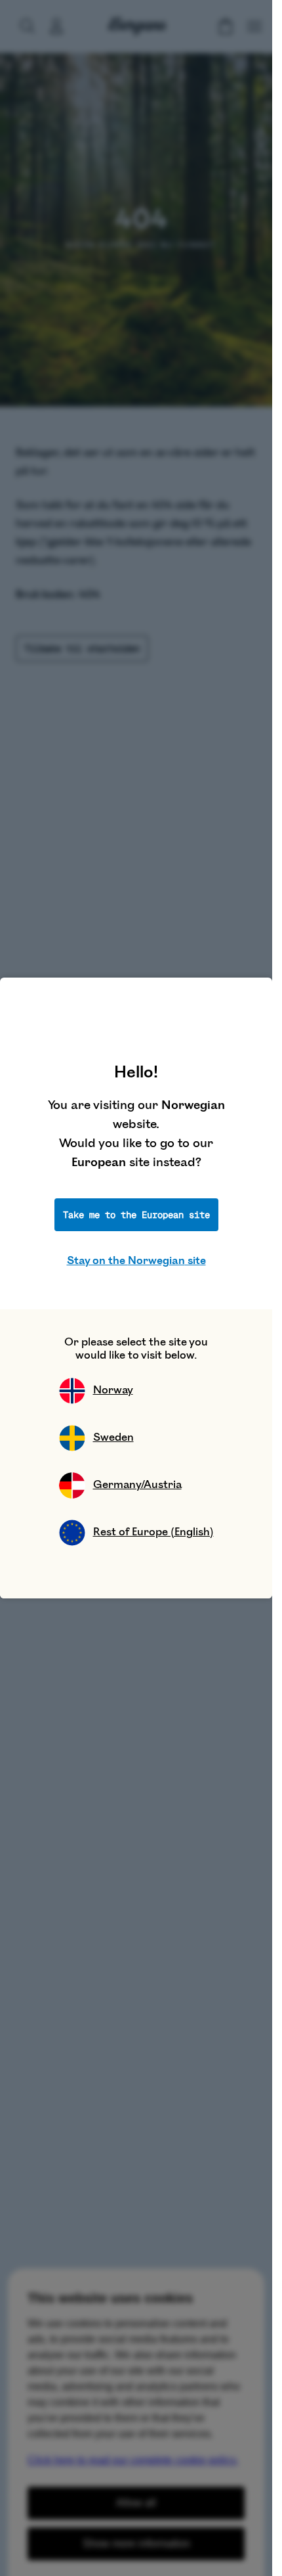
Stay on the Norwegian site (136, 1261)
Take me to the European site (136, 1215)
